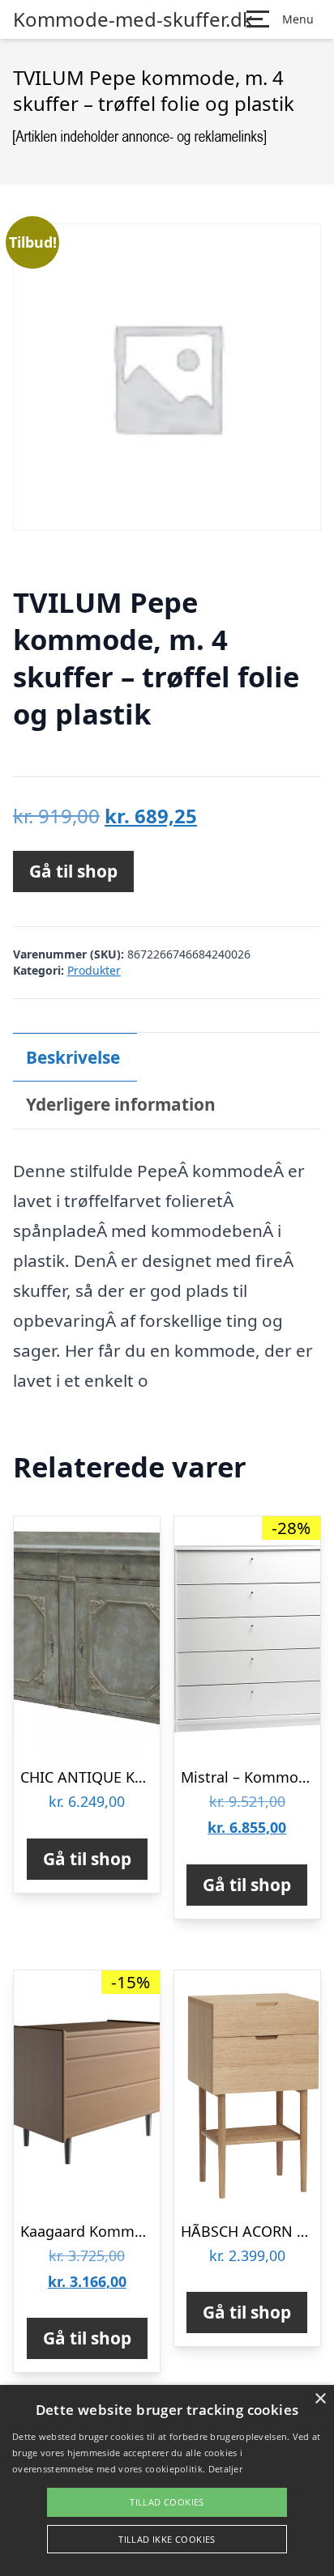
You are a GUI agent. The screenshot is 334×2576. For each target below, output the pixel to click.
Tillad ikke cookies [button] (167, 2539)
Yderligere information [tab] (121, 1104)
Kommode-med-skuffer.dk (133, 19)
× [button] (320, 2399)
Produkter (94, 970)
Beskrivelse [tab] (73, 1057)
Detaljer (225, 2469)
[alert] (167, 2480)
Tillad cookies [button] (167, 2502)
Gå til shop (73, 871)
